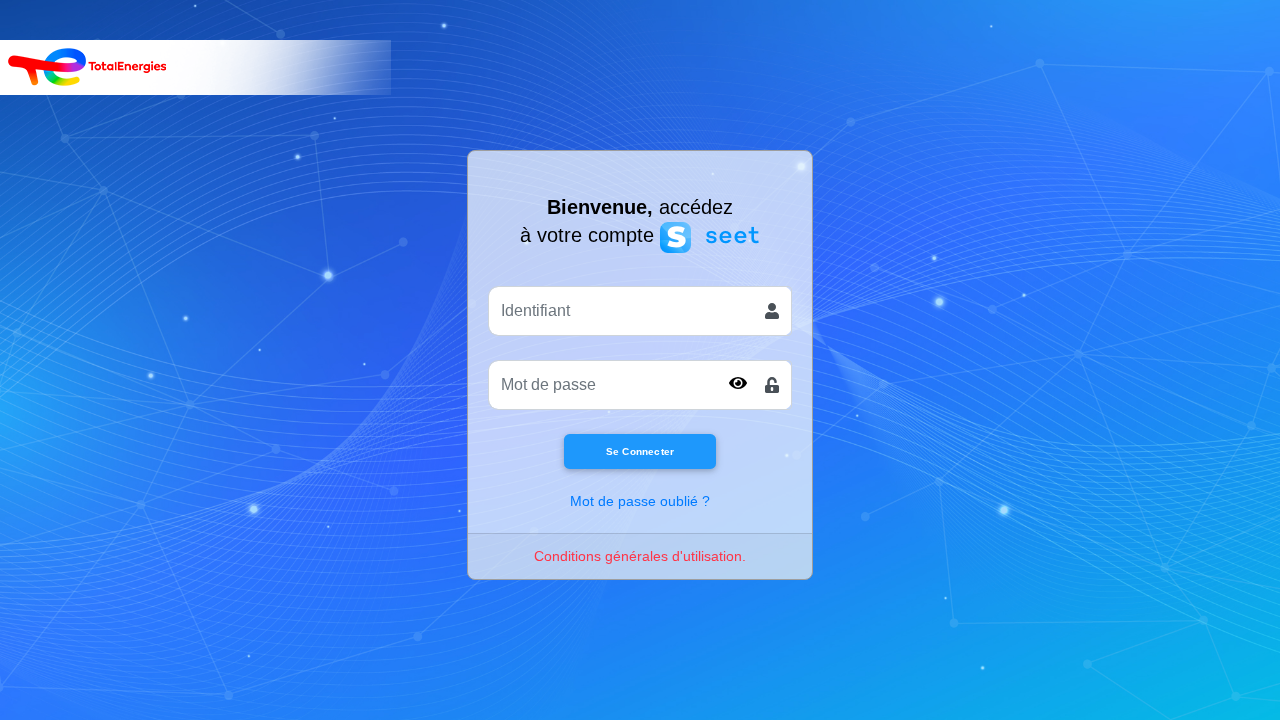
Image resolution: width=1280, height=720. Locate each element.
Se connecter (640, 451)
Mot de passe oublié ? (640, 501)
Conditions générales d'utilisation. (640, 556)
